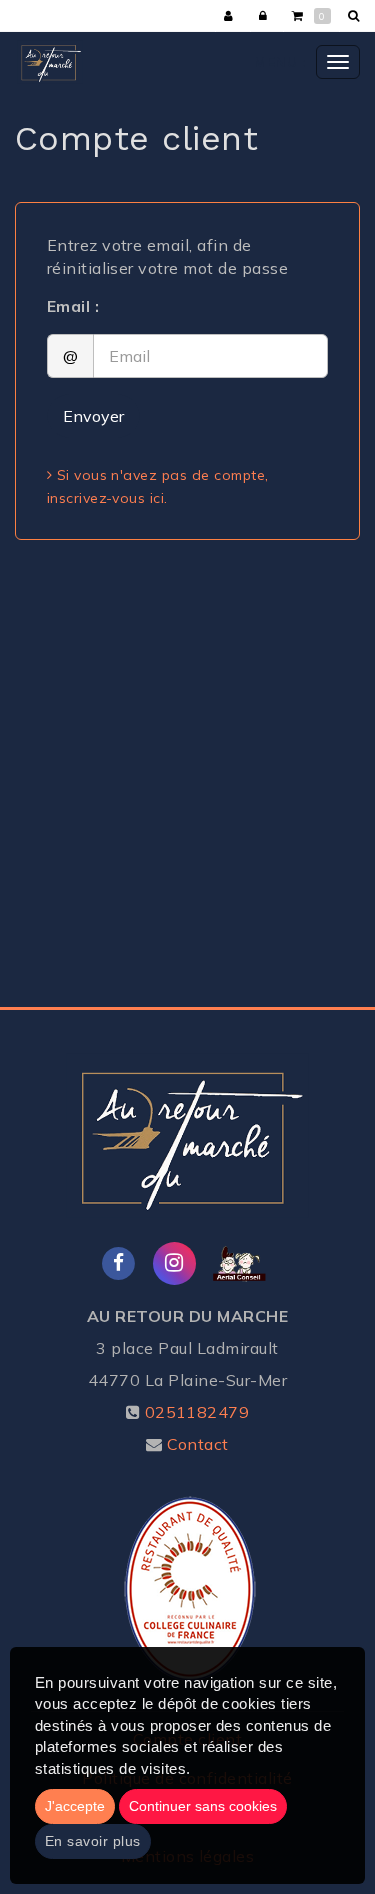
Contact (197, 1444)
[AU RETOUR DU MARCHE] (50, 62)
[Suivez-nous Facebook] (119, 1261)
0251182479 (197, 1412)
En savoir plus (93, 1841)
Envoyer (93, 416)
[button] (357, 16)
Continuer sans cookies (203, 1806)
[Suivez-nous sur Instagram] (174, 1261)
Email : (73, 306)
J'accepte (75, 1806)
